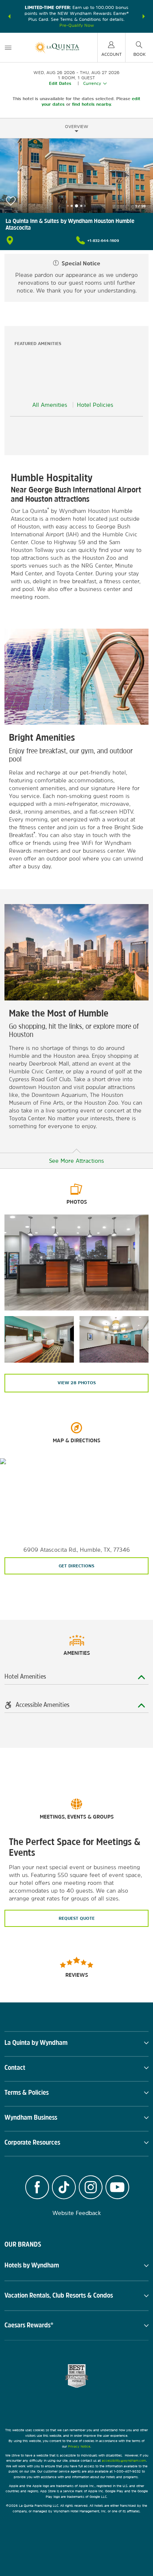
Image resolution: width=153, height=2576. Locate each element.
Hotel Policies (95, 405)
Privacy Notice (79, 2446)
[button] (9, 16)
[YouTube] (117, 2188)
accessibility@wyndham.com (124, 2460)
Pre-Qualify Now (77, 25)
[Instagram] (91, 2188)
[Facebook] (37, 2188)
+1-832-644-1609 (103, 240)
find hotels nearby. (92, 104)
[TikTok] (64, 2188)
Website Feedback (77, 2213)
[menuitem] (8, 47)
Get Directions (76, 1566)
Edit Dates (60, 83)
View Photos (77, 1383)
